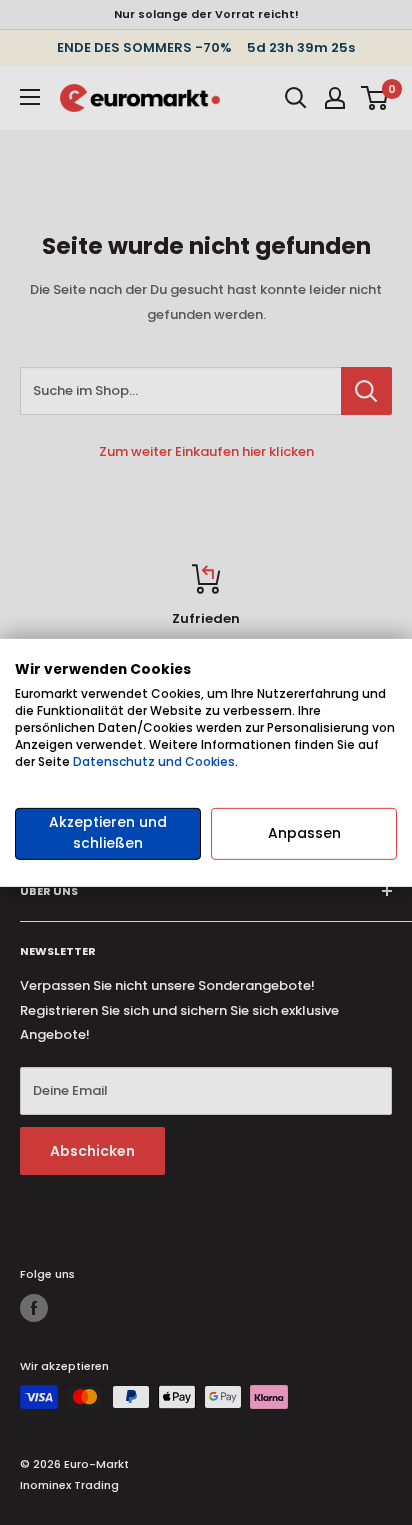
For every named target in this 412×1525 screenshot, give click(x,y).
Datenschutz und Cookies (154, 760)
